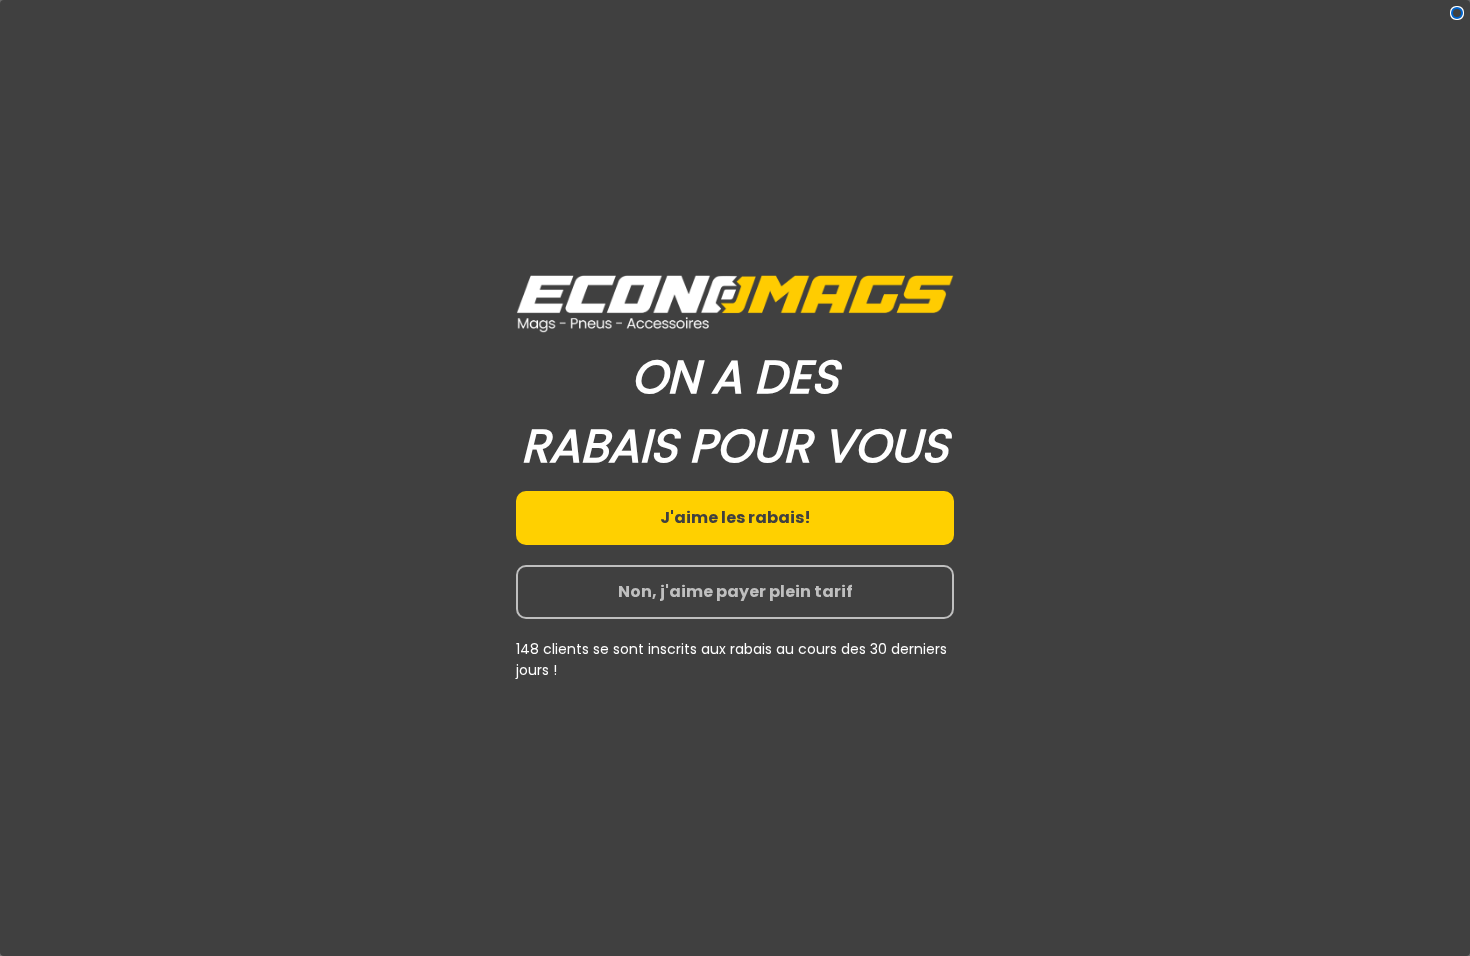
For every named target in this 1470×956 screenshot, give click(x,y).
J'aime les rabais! (735, 517)
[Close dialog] (1457, 13)
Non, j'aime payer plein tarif (735, 591)
